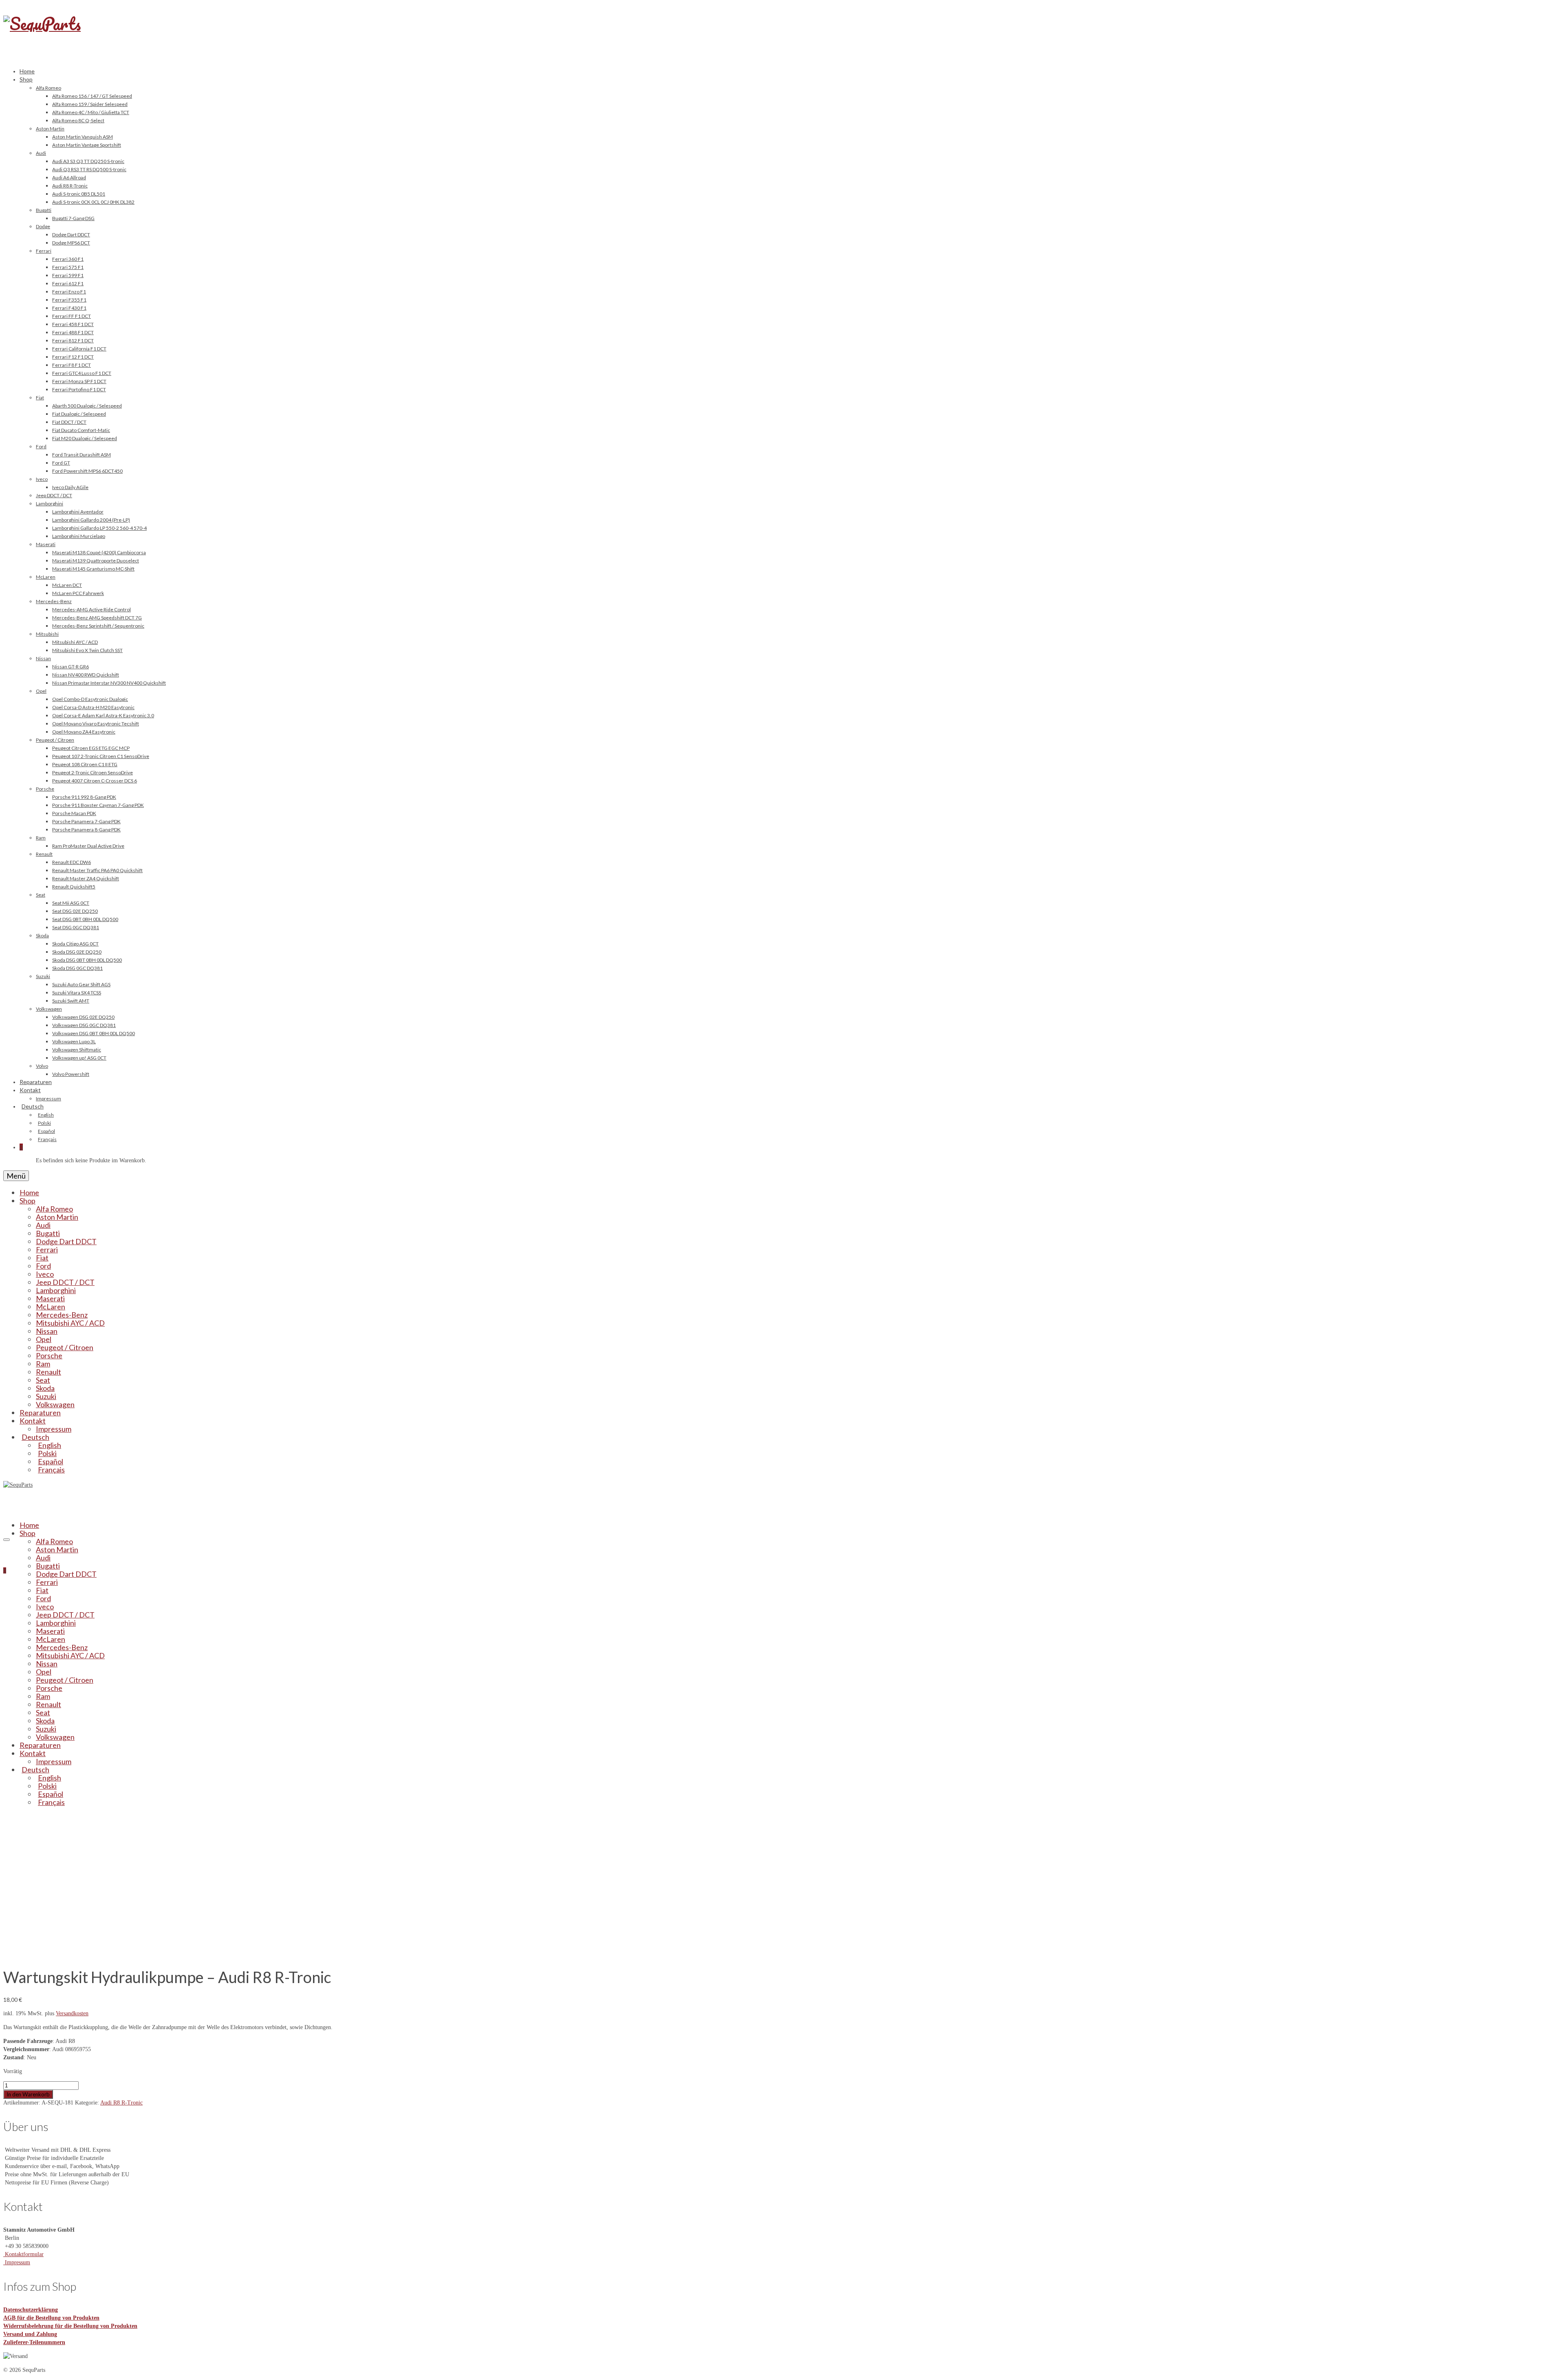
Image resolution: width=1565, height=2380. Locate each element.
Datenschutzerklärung (31, 2310)
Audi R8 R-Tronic (121, 2103)
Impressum (17, 2262)
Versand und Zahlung (30, 2334)
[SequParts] (782, 32)
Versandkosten (72, 2013)
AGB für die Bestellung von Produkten (51, 2318)
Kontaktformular (23, 2254)
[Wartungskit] (75, 1954)
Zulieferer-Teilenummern (34, 2342)
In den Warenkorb (28, 2094)
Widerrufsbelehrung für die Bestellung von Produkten (70, 2326)
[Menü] (7, 1540)
